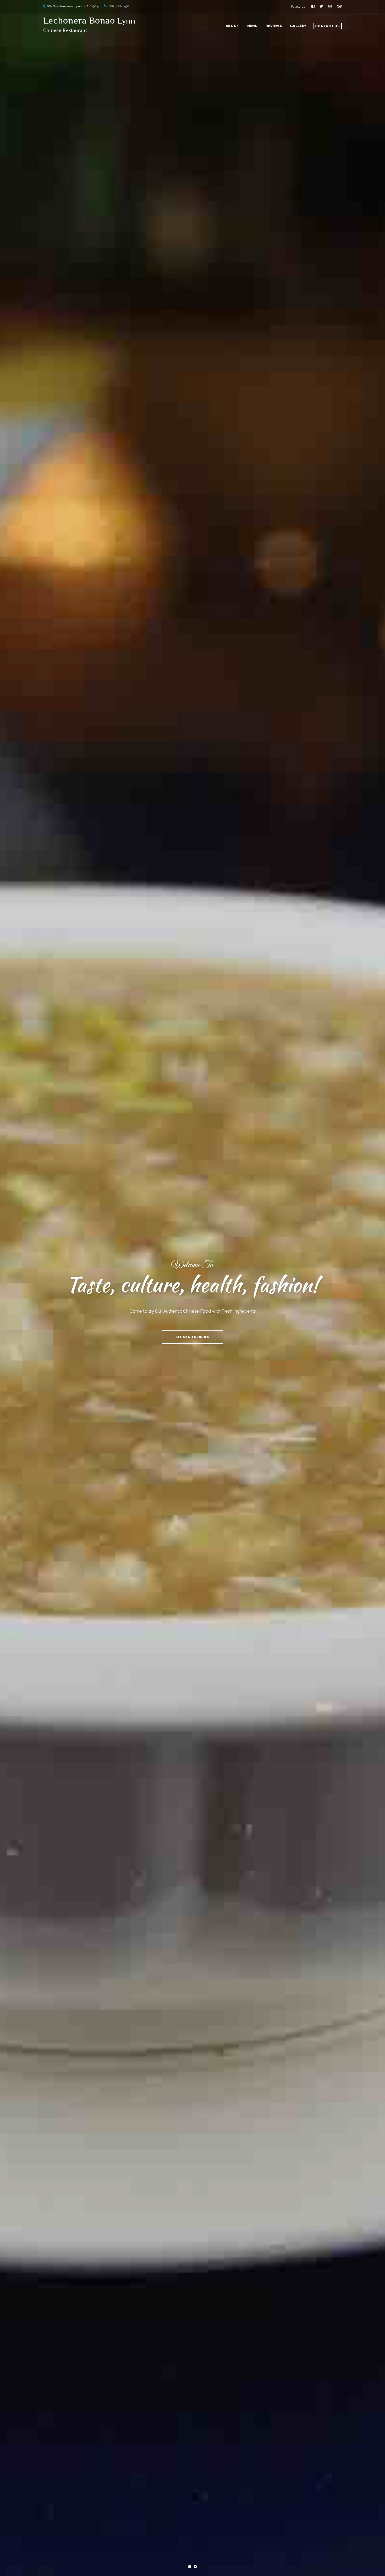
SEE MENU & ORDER (192, 1337)
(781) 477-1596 (119, 6)
